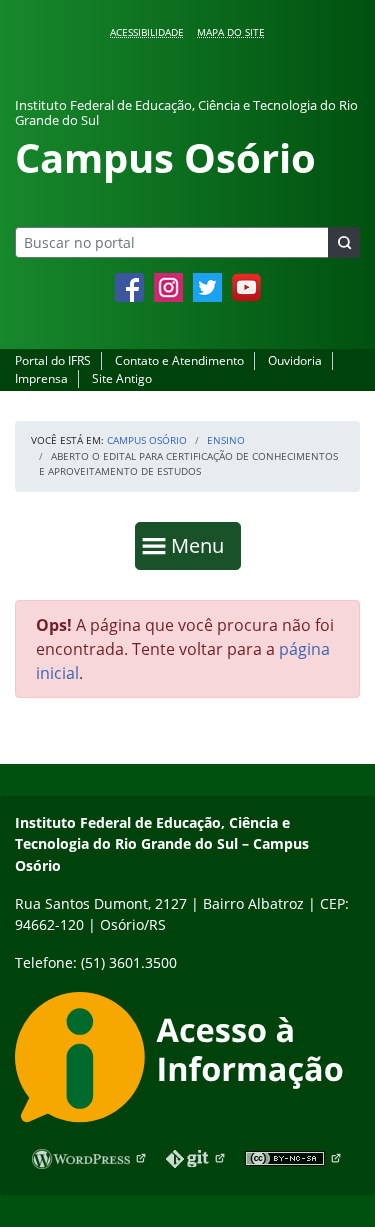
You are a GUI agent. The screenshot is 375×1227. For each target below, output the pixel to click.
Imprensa (41, 378)
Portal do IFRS (53, 360)
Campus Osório (147, 440)
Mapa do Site (231, 32)
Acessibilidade (147, 32)
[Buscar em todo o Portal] (344, 242)
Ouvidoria (295, 360)
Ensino (226, 440)
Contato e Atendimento (179, 360)
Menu (202, 545)
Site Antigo (122, 378)
